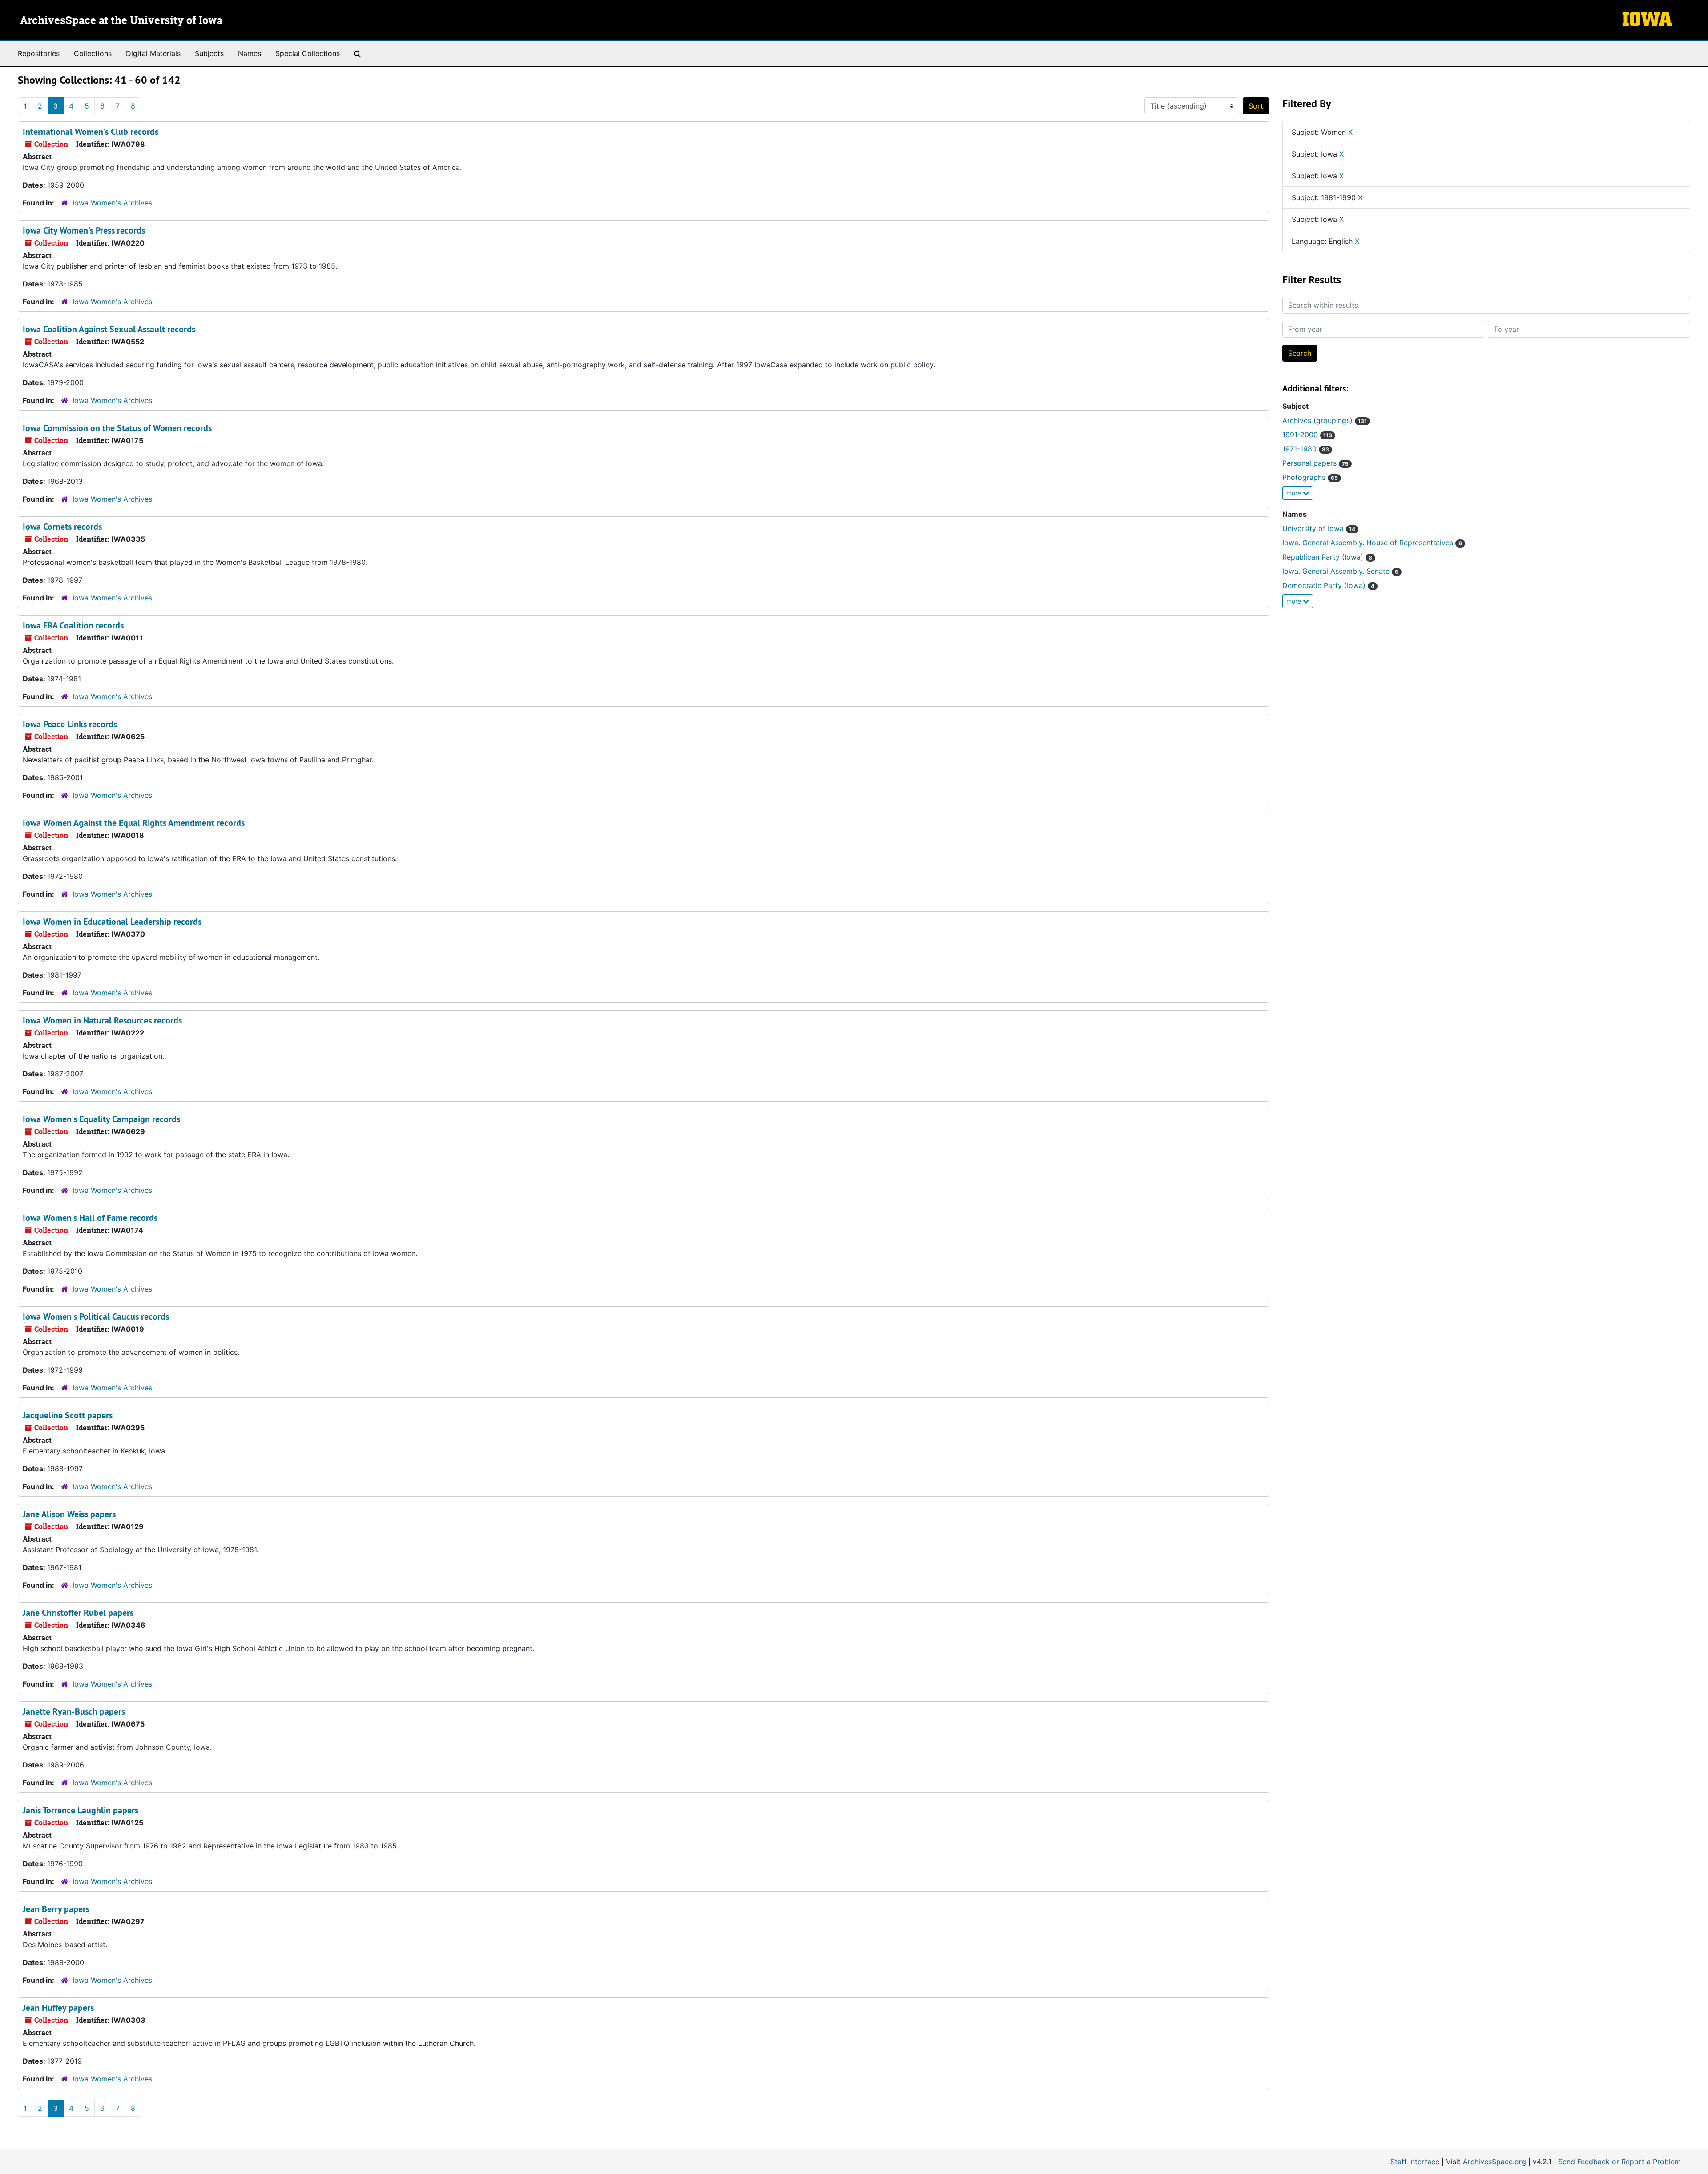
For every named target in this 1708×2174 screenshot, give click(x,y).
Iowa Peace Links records (70, 724)
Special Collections (308, 53)
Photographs (1310, 477)
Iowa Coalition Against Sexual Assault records (109, 329)
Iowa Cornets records (62, 527)
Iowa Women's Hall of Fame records (90, 1218)
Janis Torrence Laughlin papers (81, 1810)
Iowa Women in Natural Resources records (102, 1020)
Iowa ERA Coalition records (73, 625)
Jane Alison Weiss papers (69, 1514)
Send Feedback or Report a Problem (1619, 2162)
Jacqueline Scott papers (68, 1415)
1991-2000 (1307, 435)
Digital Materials (153, 53)
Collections (93, 53)
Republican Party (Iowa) (1327, 557)
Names (250, 53)
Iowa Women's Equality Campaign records (101, 1119)
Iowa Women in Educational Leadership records (112, 922)
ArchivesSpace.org (1494, 2162)
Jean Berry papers (56, 1909)
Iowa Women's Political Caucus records (96, 1316)
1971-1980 (1306, 449)
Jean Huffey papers (58, 2008)
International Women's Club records (91, 132)
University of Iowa (1319, 528)
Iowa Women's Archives (112, 203)
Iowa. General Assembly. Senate (1340, 571)
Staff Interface (1415, 2162)
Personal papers (1315, 463)
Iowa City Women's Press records (84, 230)
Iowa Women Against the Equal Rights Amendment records (134, 823)
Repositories (39, 53)
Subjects (209, 53)
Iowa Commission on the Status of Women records (117, 428)
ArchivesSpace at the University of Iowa (121, 21)
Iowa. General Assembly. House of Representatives (1372, 543)
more (1295, 493)
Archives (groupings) (1325, 420)
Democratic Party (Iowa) (1328, 585)
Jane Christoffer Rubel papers (78, 1613)
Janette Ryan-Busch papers (74, 1711)
